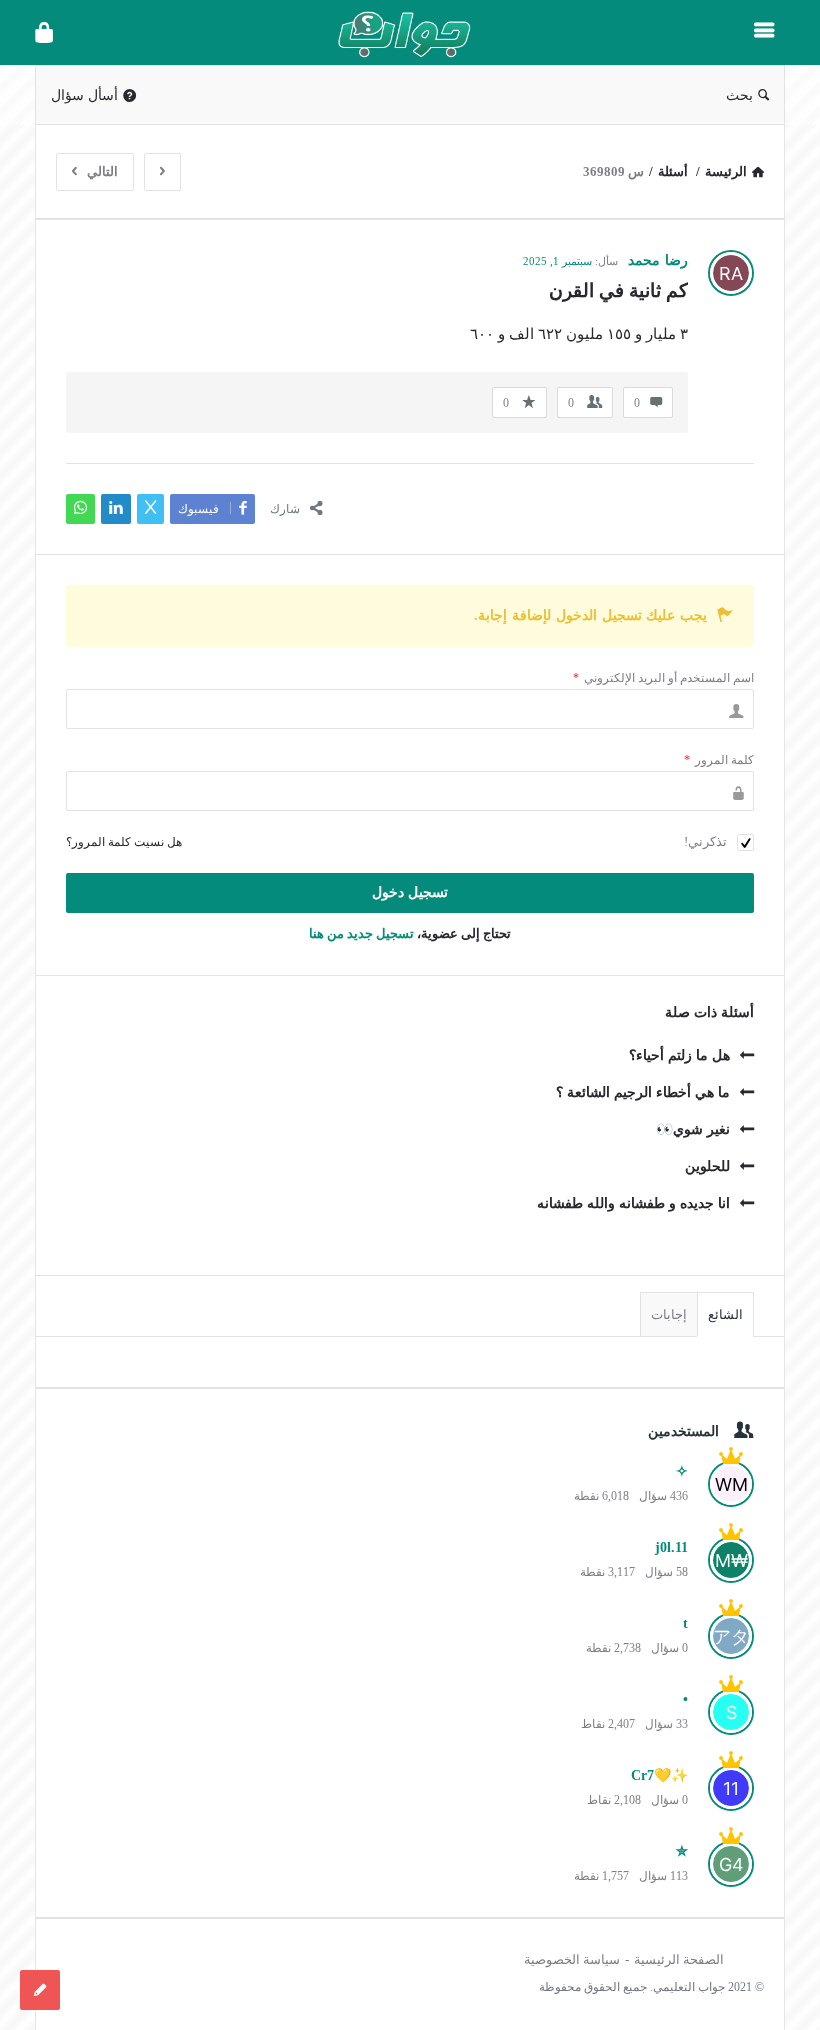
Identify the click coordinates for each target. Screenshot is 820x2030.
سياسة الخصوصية (572, 1959)
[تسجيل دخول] (44, 32)
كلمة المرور (719, 760)
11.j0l (671, 1547)
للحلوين (707, 1166)
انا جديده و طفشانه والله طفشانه (633, 1203)
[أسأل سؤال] (40, 1990)
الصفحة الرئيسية (679, 1959)
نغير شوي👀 (693, 1129)
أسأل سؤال (84, 95)
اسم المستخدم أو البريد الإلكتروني (663, 678)
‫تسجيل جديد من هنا (361, 933)
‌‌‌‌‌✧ (682, 1471)
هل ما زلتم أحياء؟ (679, 1055)
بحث (739, 95)
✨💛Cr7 (659, 1775)
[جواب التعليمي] (393, 32)
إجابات (669, 1314)
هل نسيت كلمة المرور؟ (124, 842)
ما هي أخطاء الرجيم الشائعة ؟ (643, 1092)
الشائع (725, 1314)
